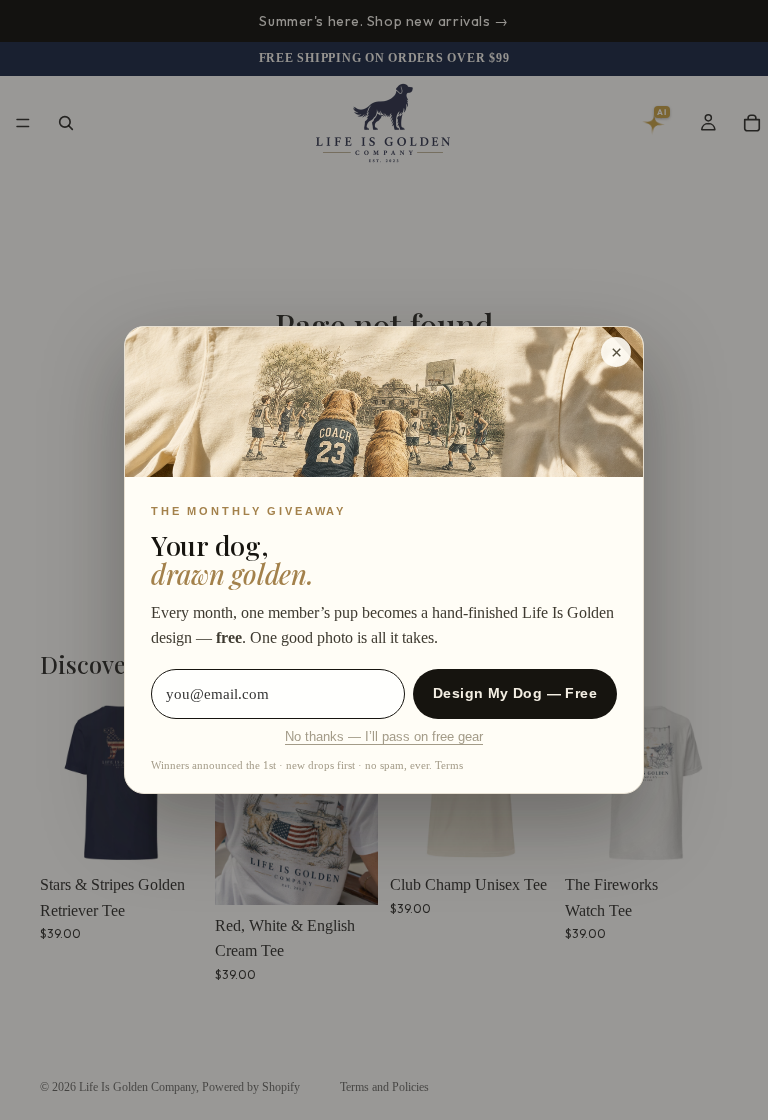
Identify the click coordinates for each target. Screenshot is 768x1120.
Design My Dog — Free (515, 693)
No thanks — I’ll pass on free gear (384, 737)
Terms (449, 765)
